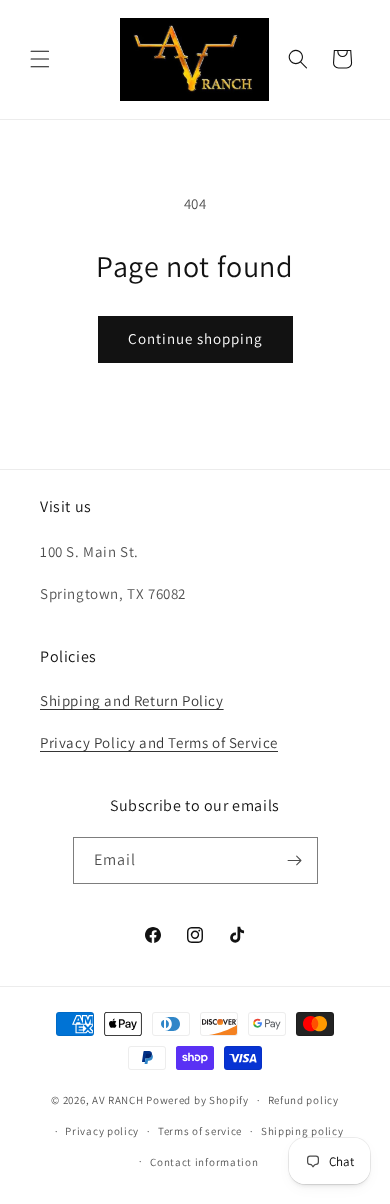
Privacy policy (102, 1131)
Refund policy (303, 1100)
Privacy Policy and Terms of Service (159, 742)
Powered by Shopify (197, 1100)
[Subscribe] (295, 860)
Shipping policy (302, 1131)
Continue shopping (195, 338)
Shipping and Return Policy (132, 700)
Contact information (204, 1162)
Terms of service (200, 1131)
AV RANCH (118, 1100)
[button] (40, 59)
